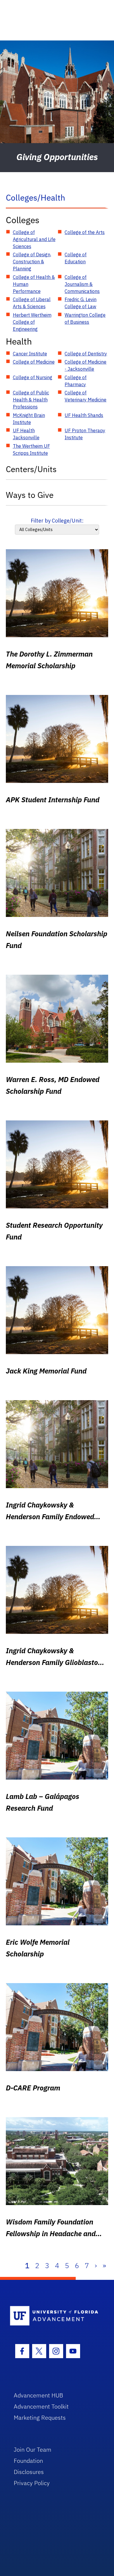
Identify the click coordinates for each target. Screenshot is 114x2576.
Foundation (28, 2461)
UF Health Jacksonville (26, 434)
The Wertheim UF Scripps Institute (31, 450)
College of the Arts (85, 232)
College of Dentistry (86, 354)
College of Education (76, 258)
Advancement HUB (38, 2395)
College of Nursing (33, 377)
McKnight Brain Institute (29, 419)
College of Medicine (34, 362)
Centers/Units (31, 469)
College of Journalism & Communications (82, 284)
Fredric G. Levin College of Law (81, 303)
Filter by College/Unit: (57, 521)
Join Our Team (33, 2449)
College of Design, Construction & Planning (32, 262)
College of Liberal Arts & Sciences (32, 303)
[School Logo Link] (54, 2316)
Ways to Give (30, 495)
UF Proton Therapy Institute (85, 434)
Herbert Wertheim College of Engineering (32, 322)
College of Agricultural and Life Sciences (34, 239)
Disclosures (29, 2472)
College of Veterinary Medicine (85, 396)
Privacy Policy (32, 2483)
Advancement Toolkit (41, 2406)
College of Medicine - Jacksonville (85, 365)
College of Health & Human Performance (34, 284)
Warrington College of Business (85, 318)
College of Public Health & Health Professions (31, 400)
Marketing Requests (40, 2418)
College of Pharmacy (76, 381)
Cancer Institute (30, 354)
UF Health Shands (84, 415)
